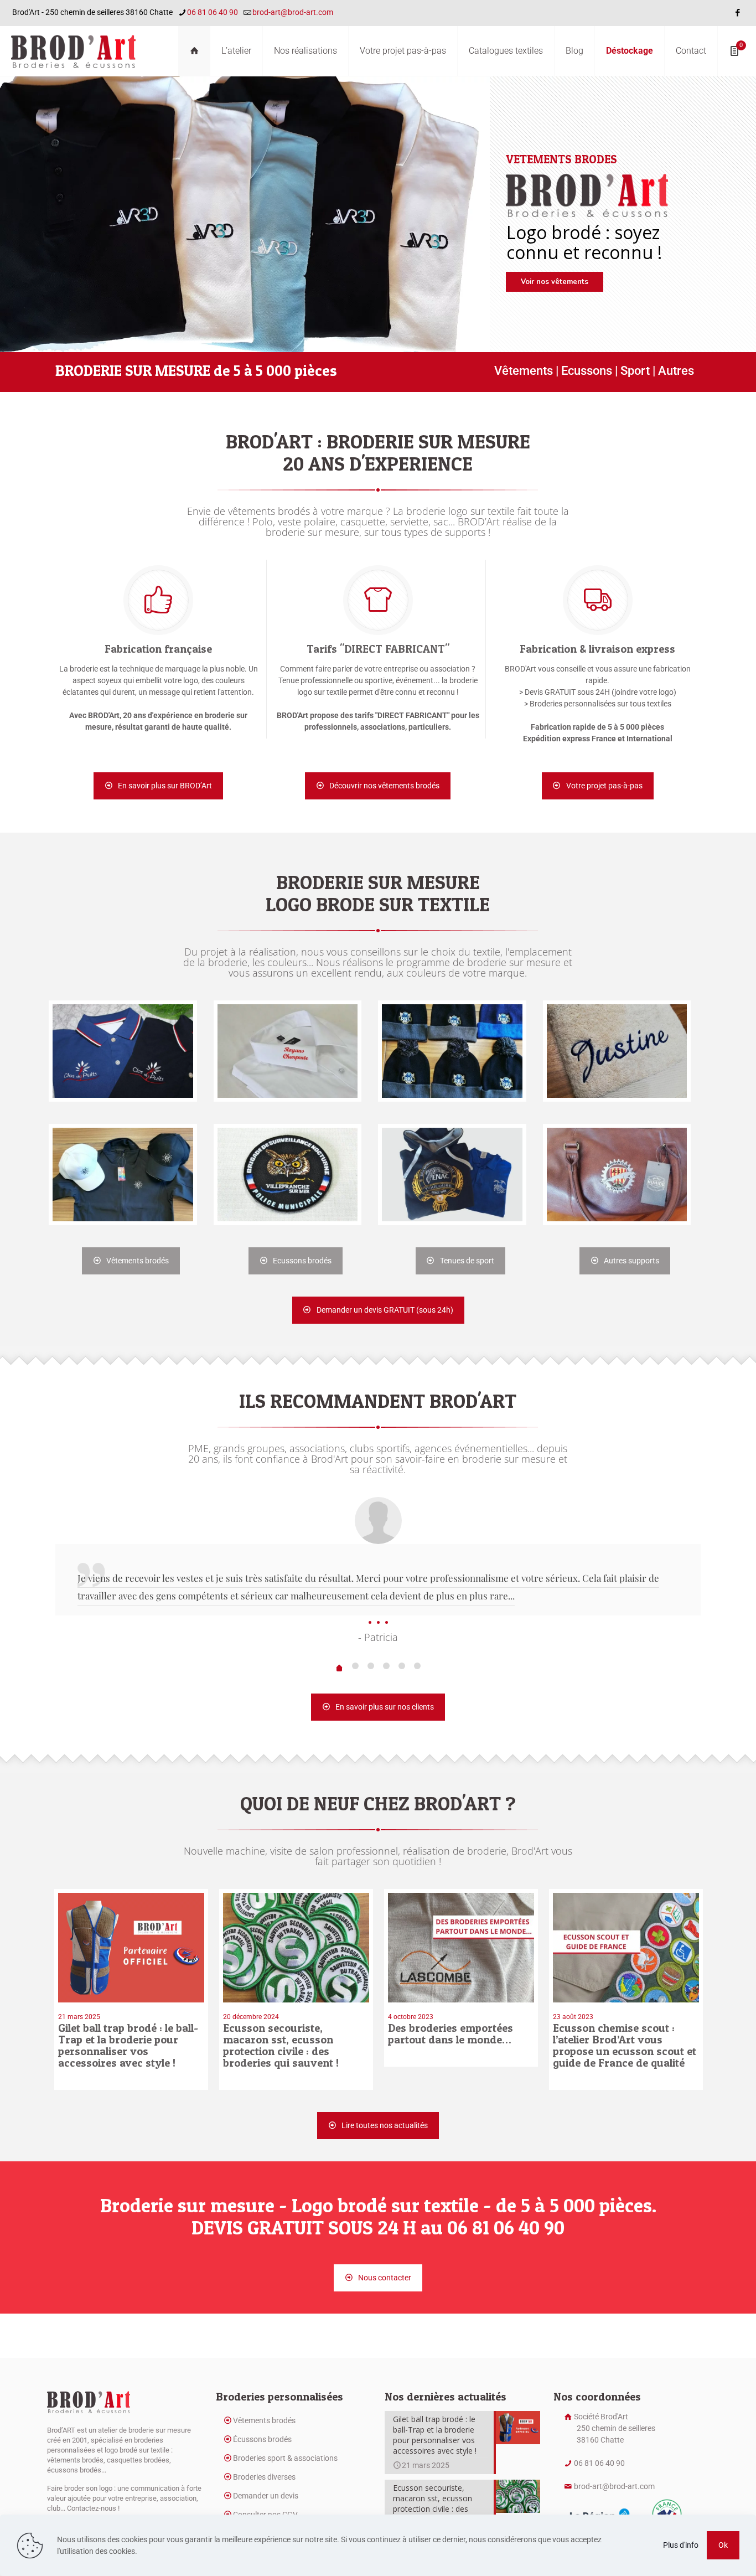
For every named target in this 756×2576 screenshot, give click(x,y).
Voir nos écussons (553, 282)
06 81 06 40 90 (213, 12)
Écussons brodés (262, 2439)
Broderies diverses (264, 2477)
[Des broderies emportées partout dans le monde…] (461, 1948)
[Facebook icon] (737, 13)
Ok (723, 2545)
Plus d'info (681, 2545)
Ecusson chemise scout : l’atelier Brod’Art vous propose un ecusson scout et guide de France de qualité (625, 2045)
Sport (635, 371)
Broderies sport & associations (285, 2458)
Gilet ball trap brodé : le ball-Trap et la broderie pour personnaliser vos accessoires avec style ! (128, 2045)
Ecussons (587, 371)
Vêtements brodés (264, 2420)
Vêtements (524, 371)
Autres (676, 371)
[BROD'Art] (73, 51)
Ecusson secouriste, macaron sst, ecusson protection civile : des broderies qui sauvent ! (281, 2045)
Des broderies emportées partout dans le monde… (451, 2034)
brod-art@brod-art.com (293, 12)
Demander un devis (266, 2496)
